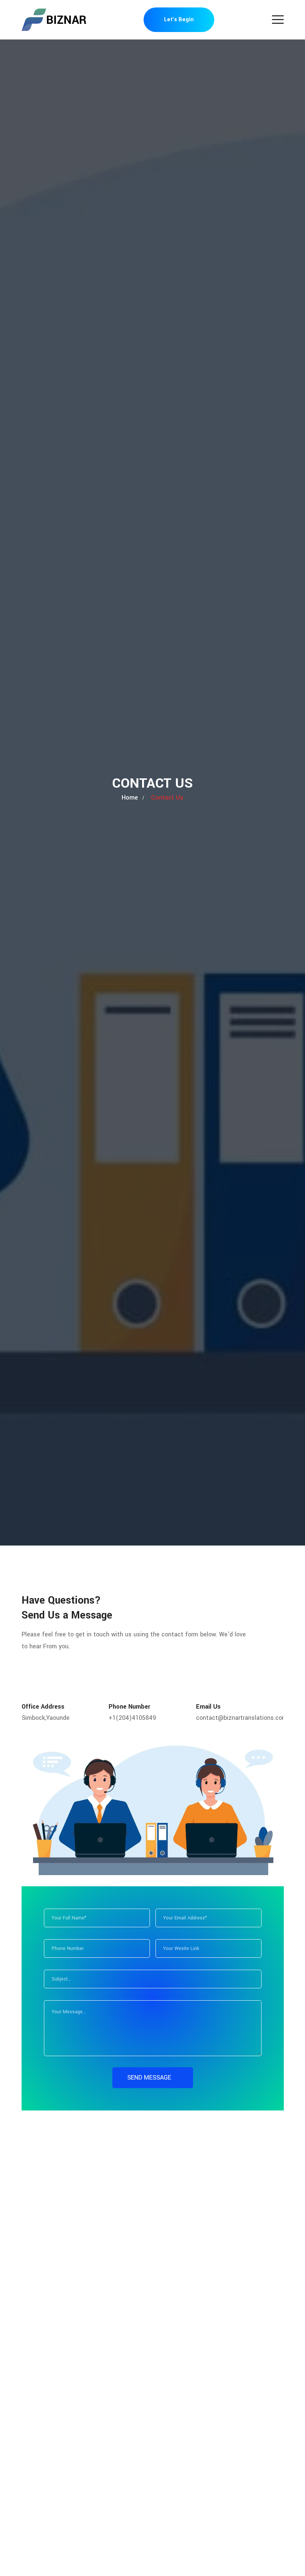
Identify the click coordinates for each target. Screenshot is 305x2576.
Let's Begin (179, 20)
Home (130, 798)
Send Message (150, 2078)
